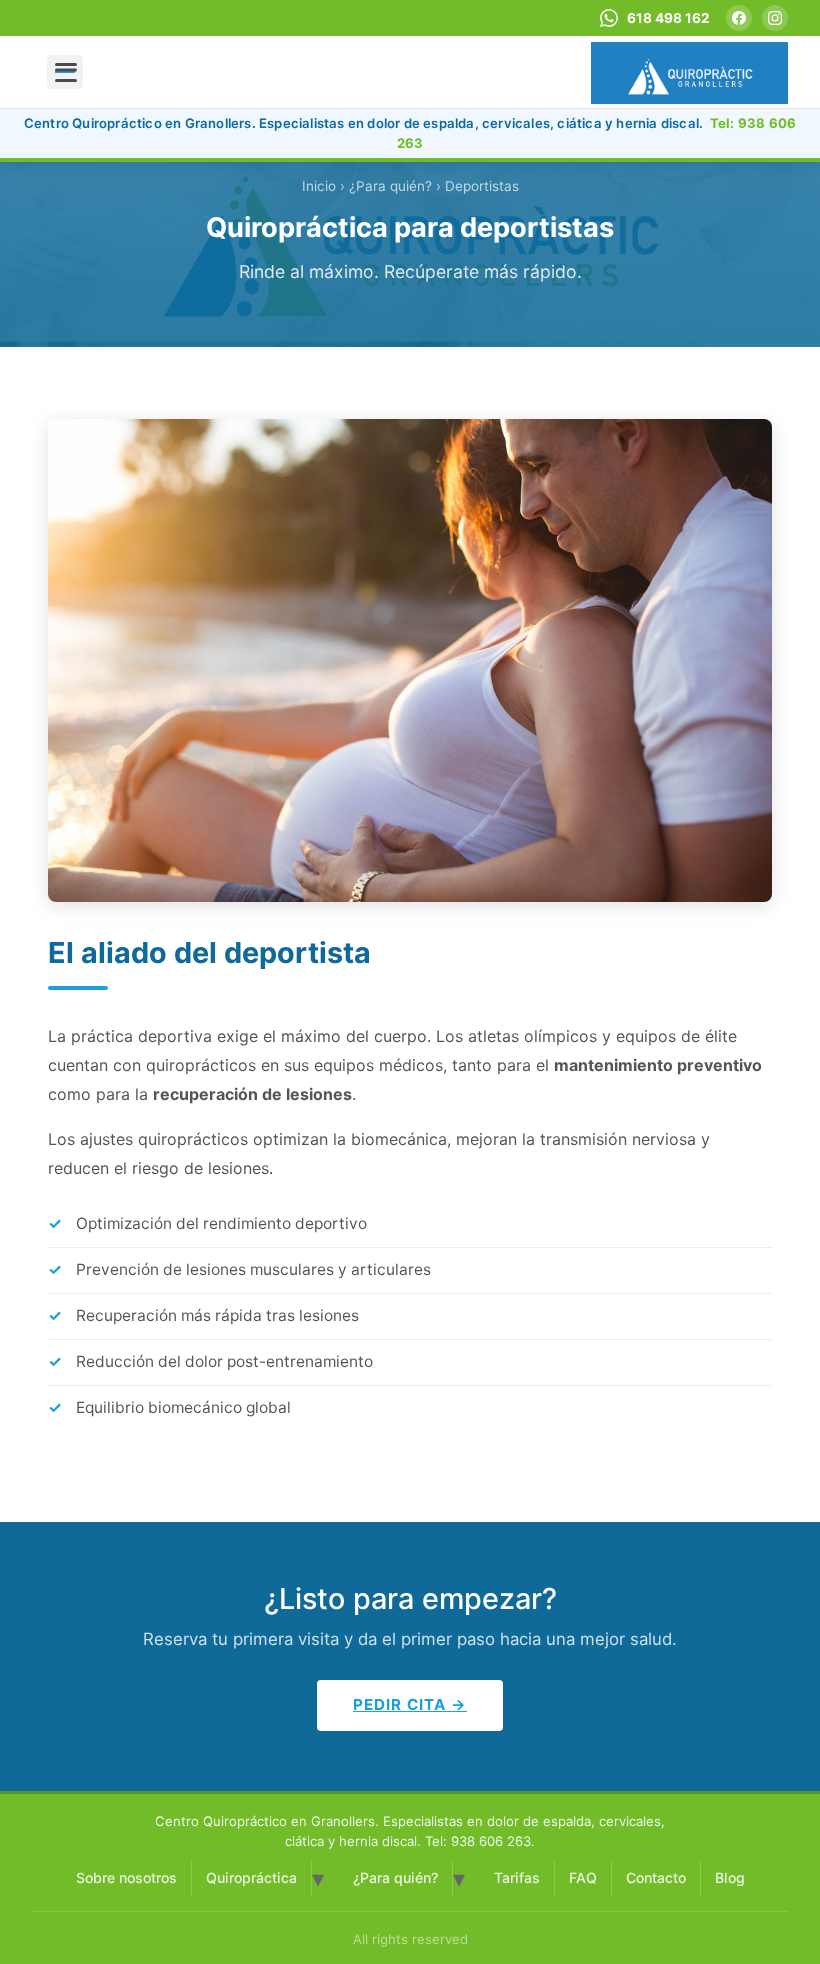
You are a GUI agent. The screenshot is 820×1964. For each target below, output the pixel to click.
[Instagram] (775, 18)
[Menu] (65, 72)
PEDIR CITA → (410, 1704)
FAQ (583, 1877)
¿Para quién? (395, 1877)
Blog (730, 1877)
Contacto (656, 1877)
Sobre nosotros (126, 1877)
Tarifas (517, 1877)
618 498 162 (667, 18)
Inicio (319, 186)
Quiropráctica (251, 1877)
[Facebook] (739, 18)
